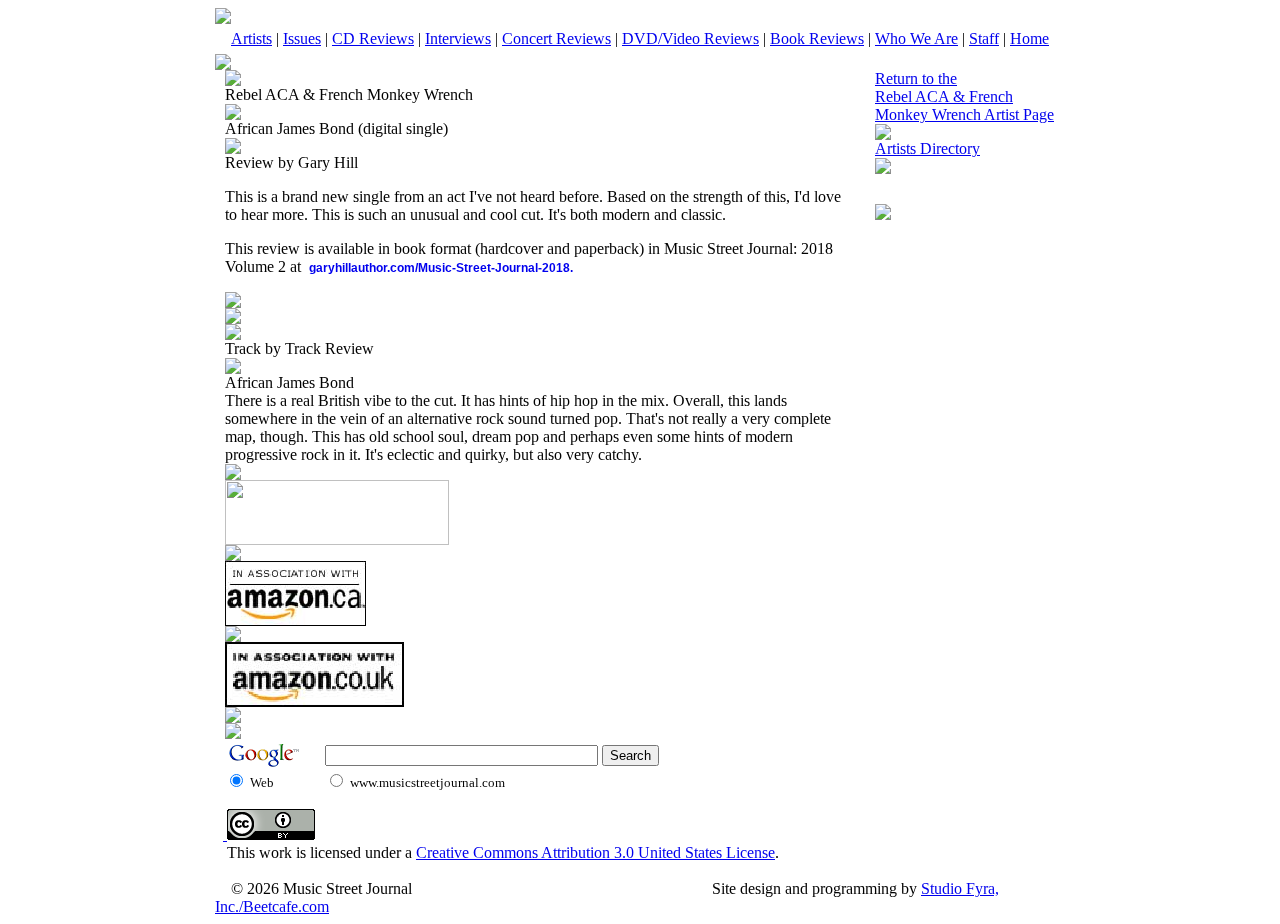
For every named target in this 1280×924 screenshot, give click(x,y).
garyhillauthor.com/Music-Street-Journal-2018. (441, 268)
